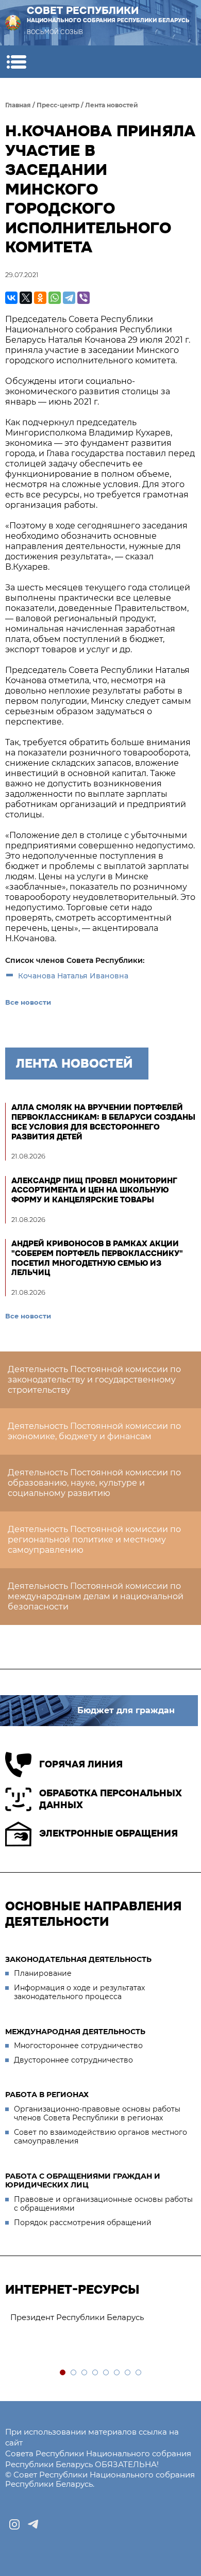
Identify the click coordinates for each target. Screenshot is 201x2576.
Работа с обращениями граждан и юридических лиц (83, 2181)
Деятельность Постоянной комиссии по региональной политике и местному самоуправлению (94, 1540)
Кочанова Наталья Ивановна (73, 976)
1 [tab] (63, 2373)
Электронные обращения (108, 1833)
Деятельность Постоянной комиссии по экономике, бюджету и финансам (94, 1431)
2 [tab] (74, 2373)
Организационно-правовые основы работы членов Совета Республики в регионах (97, 2114)
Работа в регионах (47, 2095)
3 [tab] (85, 2373)
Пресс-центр (58, 105)
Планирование (43, 1973)
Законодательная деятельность (78, 1959)
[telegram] (33, 2524)
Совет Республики (108, 14)
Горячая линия (81, 1764)
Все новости (28, 1002)
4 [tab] (96, 2373)
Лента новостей (112, 105)
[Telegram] (69, 298)
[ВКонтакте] (11, 298)
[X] (26, 298)
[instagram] (14, 2524)
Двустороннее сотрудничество (73, 2060)
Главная (18, 105)
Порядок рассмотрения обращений (83, 2223)
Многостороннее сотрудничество (78, 2046)
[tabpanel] (100, 2318)
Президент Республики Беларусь (77, 2317)
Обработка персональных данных (111, 1799)
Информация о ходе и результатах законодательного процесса (79, 1992)
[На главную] (13, 23)
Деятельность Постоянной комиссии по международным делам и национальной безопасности (96, 1596)
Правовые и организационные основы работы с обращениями (103, 2204)
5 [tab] (106, 2373)
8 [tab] (139, 2373)
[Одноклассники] (40, 298)
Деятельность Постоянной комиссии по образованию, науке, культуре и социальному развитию (94, 1483)
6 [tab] (117, 2373)
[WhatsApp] (55, 298)
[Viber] (83, 298)
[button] (16, 62)
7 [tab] (128, 2373)
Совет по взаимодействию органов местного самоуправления (100, 2137)
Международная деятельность (75, 2032)
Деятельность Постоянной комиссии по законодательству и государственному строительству (94, 1380)
